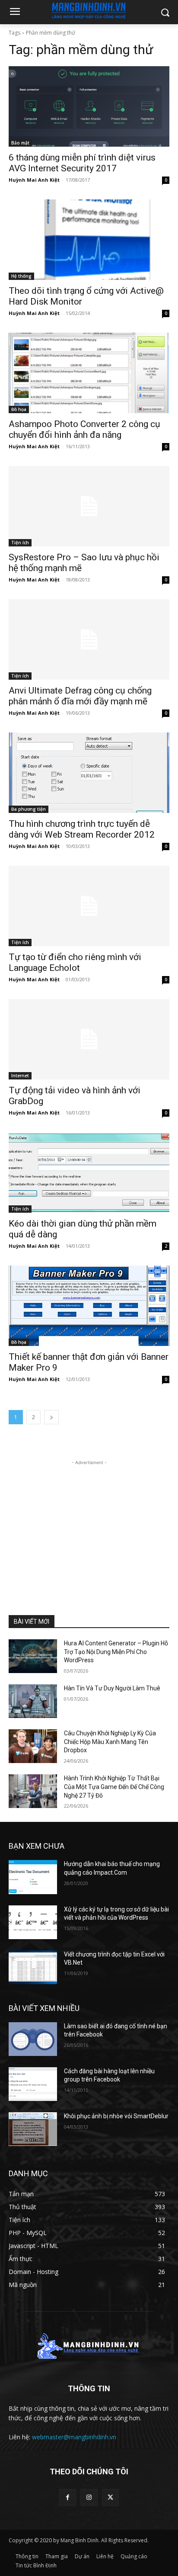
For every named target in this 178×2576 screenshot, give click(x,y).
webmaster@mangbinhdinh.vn (74, 2437)
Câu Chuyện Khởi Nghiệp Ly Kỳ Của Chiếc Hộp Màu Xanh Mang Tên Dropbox (110, 1742)
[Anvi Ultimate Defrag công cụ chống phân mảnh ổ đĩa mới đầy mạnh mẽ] (89, 639)
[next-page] (51, 1417)
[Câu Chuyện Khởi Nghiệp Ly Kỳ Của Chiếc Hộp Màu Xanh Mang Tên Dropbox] (33, 1746)
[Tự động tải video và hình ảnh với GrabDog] (89, 1039)
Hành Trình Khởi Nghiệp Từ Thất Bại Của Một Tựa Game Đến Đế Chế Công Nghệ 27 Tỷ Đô (114, 1787)
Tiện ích (20, 543)
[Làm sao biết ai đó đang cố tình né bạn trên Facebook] (33, 2039)
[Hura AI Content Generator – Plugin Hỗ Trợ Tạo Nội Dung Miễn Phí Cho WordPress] (33, 1656)
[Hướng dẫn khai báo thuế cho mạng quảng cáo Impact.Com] (33, 1877)
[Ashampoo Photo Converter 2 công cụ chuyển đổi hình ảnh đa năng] (89, 373)
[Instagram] (89, 2497)
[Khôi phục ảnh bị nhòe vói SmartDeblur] (33, 2129)
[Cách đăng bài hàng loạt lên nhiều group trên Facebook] (33, 2084)
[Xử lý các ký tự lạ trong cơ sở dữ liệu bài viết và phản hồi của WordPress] (33, 1922)
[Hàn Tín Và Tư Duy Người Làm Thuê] (33, 1701)
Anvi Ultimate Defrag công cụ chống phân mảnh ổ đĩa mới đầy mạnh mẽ (80, 696)
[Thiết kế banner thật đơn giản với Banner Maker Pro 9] (89, 1306)
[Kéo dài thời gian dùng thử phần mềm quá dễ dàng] (89, 1172)
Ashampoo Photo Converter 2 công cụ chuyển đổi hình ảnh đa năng (84, 429)
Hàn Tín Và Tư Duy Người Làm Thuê (112, 1688)
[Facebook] (68, 2497)
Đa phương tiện (29, 809)
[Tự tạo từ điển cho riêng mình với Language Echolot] (89, 906)
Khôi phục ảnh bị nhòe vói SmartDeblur (116, 2116)
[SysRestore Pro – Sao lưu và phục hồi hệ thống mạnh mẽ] (89, 506)
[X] (110, 2497)
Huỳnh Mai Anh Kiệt (34, 180)
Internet (20, 1076)
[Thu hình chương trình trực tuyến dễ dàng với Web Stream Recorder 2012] (89, 773)
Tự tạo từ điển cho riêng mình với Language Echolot (75, 962)
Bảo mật (20, 143)
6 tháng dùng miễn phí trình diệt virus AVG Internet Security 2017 (82, 163)
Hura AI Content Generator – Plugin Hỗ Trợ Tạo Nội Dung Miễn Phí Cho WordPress (116, 1652)
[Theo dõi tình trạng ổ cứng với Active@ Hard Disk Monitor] (89, 240)
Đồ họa (19, 409)
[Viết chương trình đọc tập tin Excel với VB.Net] (33, 1967)
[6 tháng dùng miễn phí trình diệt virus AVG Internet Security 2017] (89, 106)
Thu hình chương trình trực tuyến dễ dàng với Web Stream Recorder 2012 (82, 829)
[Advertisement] (89, 1521)
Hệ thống (21, 276)
